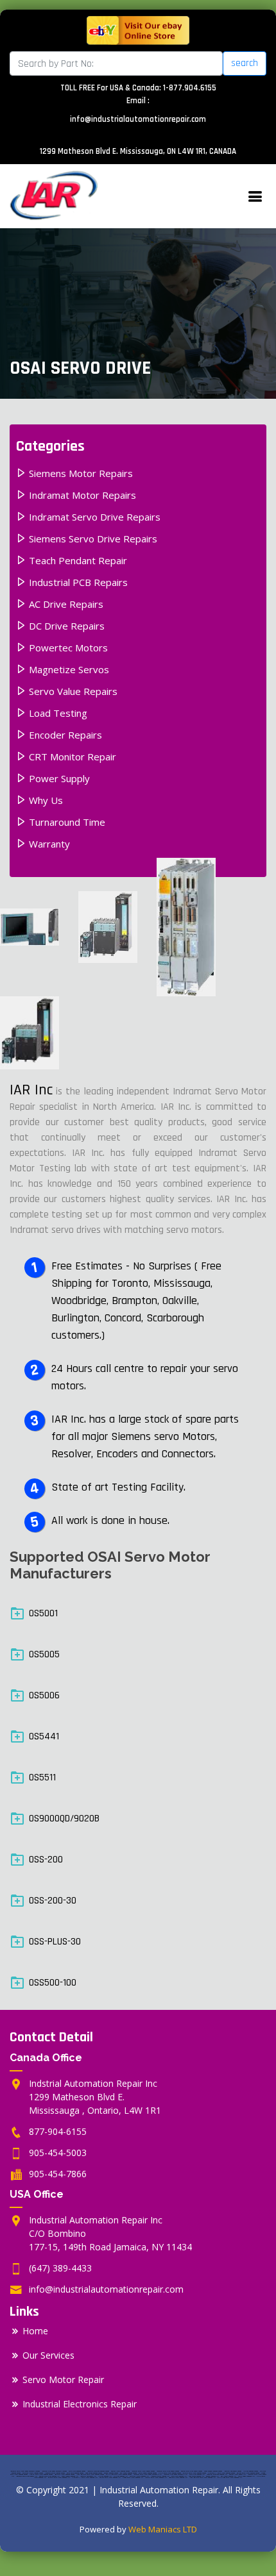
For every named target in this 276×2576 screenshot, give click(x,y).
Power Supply (58, 778)
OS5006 (44, 1695)
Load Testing (57, 713)
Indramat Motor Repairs (81, 495)
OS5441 (44, 1736)
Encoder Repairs (64, 735)
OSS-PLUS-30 (55, 1942)
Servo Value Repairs (72, 691)
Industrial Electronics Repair (80, 2404)
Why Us (45, 800)
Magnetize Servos (68, 669)
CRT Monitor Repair (71, 757)
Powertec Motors (67, 648)
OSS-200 (46, 1860)
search (245, 63)
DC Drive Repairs (65, 626)
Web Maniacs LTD (163, 2529)
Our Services (48, 2355)
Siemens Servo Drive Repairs (92, 539)
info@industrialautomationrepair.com (138, 119)
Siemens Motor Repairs (80, 473)
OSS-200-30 (53, 1901)
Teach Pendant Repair (77, 560)
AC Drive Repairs (65, 604)
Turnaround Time (66, 822)
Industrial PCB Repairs (77, 582)
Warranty (48, 844)
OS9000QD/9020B (64, 1819)
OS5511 (42, 1777)
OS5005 (44, 1654)
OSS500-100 (53, 1983)
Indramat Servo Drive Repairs (93, 517)
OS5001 (43, 1613)
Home (35, 2331)
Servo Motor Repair (63, 2380)
